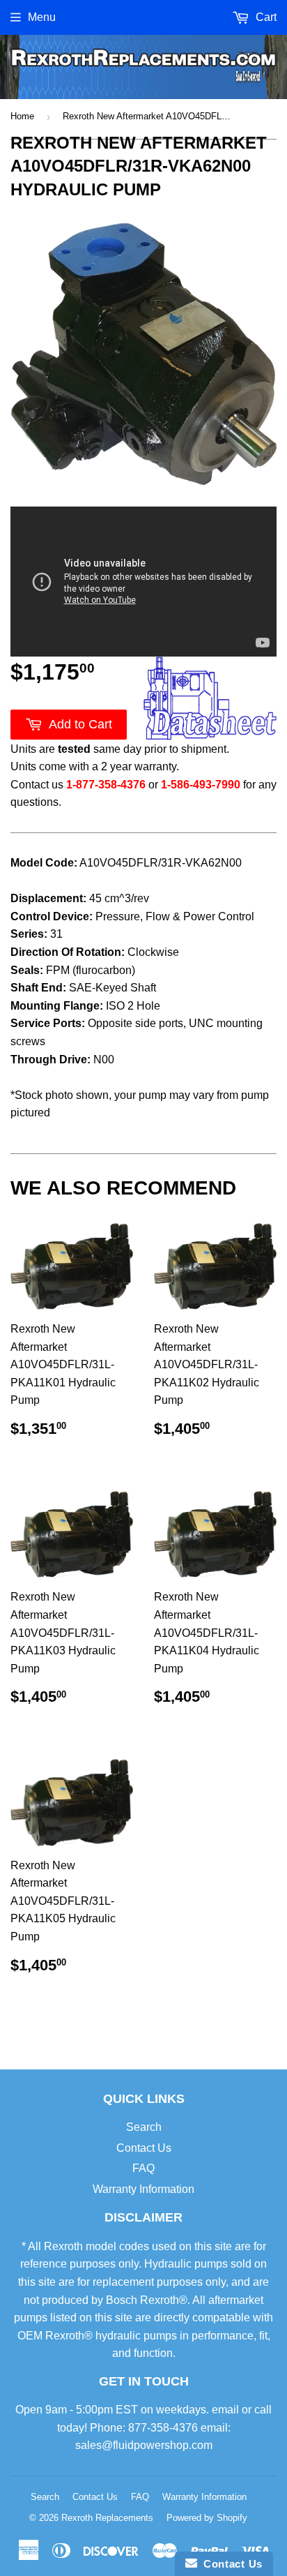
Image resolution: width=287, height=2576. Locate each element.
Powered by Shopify (207, 2518)
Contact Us (144, 2148)
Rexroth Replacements (107, 2518)
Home (22, 116)
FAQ (143, 2168)
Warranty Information (143, 2189)
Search (144, 2127)
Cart (265, 17)
